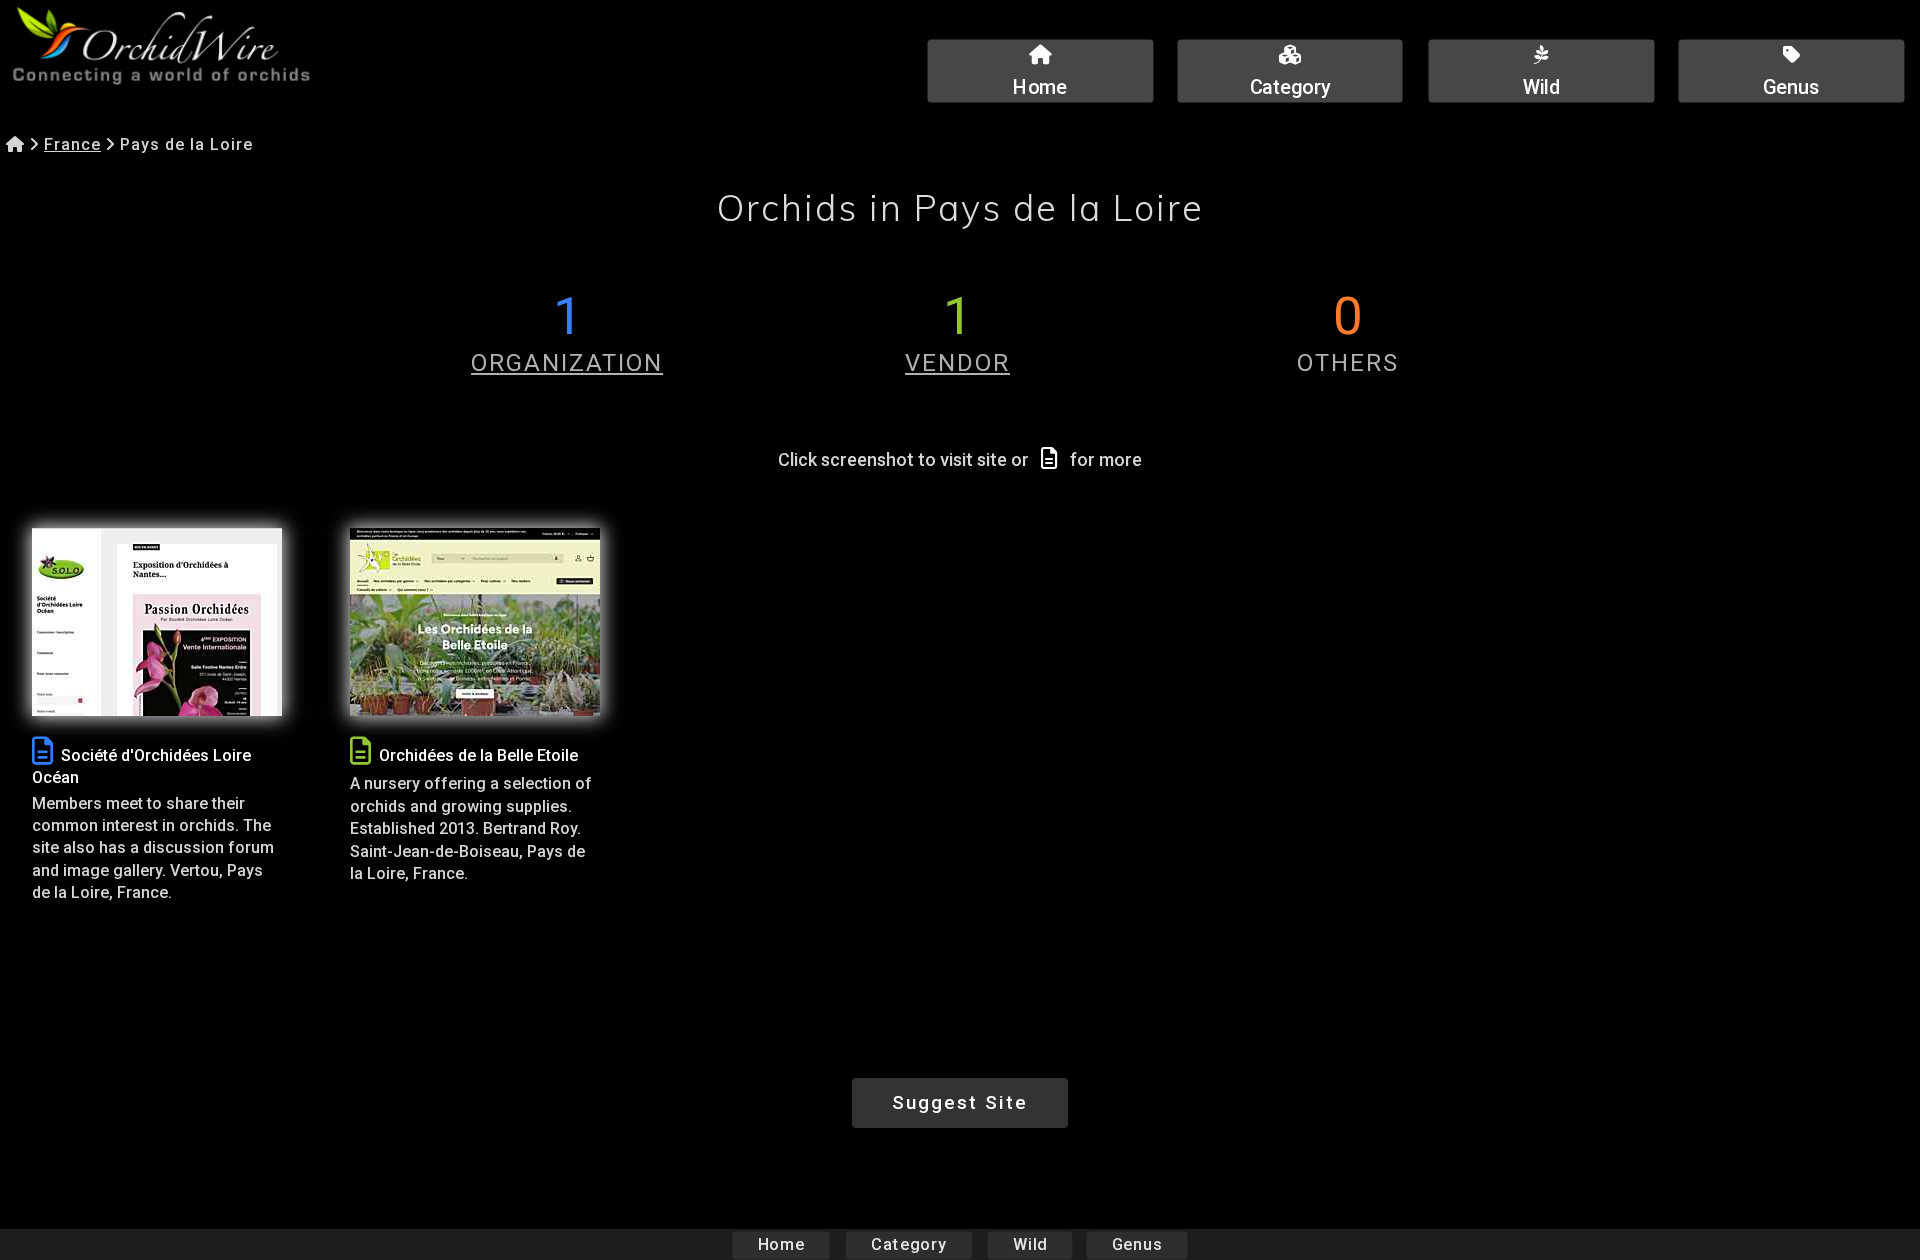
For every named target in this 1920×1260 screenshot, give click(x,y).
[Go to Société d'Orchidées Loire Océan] (157, 622)
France (72, 144)
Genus (1137, 1244)
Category (909, 1244)
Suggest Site (960, 1102)
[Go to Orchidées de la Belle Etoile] (475, 622)
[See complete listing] (42, 751)
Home (781, 1244)
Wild (1030, 1244)
